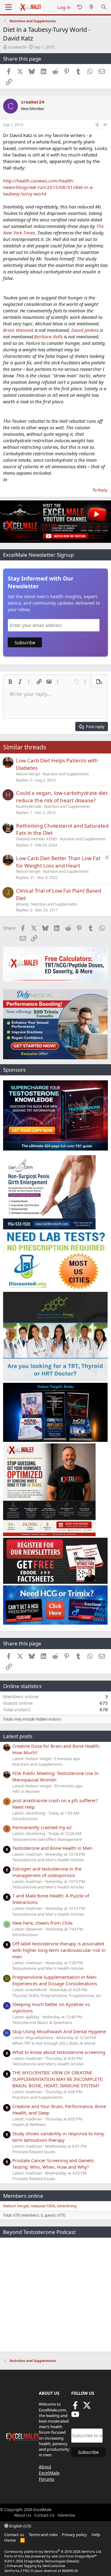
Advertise (66, 2515)
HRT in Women (26, 1791)
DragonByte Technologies (45, 2561)
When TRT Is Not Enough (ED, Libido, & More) (54, 2043)
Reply (103, 490)
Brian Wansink (18, 330)
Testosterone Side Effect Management (47, 1839)
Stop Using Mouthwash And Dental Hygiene (59, 2031)
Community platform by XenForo (53, 2551)
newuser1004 (43, 2206)
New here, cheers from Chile (42, 1923)
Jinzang (22, 904)
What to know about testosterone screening (59, 2052)
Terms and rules (43, 2535)
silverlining (67, 2206)
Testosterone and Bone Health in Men (52, 1848)
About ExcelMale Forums (49, 2473)
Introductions (25, 1819)
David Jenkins (85, 330)
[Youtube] (75, 2416)
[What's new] (91, 7)
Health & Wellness (29, 2124)
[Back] (80, 7)
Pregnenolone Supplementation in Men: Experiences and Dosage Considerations (55, 1980)
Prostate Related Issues (34, 2152)
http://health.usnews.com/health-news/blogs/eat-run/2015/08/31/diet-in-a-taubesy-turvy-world (48, 187)
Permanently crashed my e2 (42, 1827)
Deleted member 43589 (37, 839)
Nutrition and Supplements (66, 774)
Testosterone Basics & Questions (42, 2022)
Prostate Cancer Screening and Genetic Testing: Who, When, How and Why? (53, 2164)
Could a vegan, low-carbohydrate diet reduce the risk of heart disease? (62, 797)
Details (73, 2561)
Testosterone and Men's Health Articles (48, 1860)
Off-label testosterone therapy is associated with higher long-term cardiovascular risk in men (59, 1950)
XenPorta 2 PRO (17, 2571)
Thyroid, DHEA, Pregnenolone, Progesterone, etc (57, 1995)
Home (10, 2540)
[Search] (104, 7)
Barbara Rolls (48, 336)
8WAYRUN (70, 2571)
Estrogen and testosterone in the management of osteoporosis (47, 1872)
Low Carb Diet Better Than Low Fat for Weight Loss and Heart (58, 862)
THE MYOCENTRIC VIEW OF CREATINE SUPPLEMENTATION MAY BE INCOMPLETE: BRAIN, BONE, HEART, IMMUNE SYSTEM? (58, 2079)
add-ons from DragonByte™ (74, 2556)
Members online (23, 2196)
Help (96, 2535)
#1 (106, 125)
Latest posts (18, 1736)
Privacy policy (74, 2535)
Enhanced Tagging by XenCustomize (36, 2566)
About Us (23, 2515)
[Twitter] (87, 2407)
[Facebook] (75, 2407)
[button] (10, 682)
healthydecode (29, 806)
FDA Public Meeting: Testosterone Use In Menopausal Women (55, 1776)
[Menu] (8, 7)
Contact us (14, 2535)
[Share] (97, 125)
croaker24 (17, 47)
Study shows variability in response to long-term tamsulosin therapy (59, 2137)
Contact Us (44, 2515)
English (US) (20, 2526)
